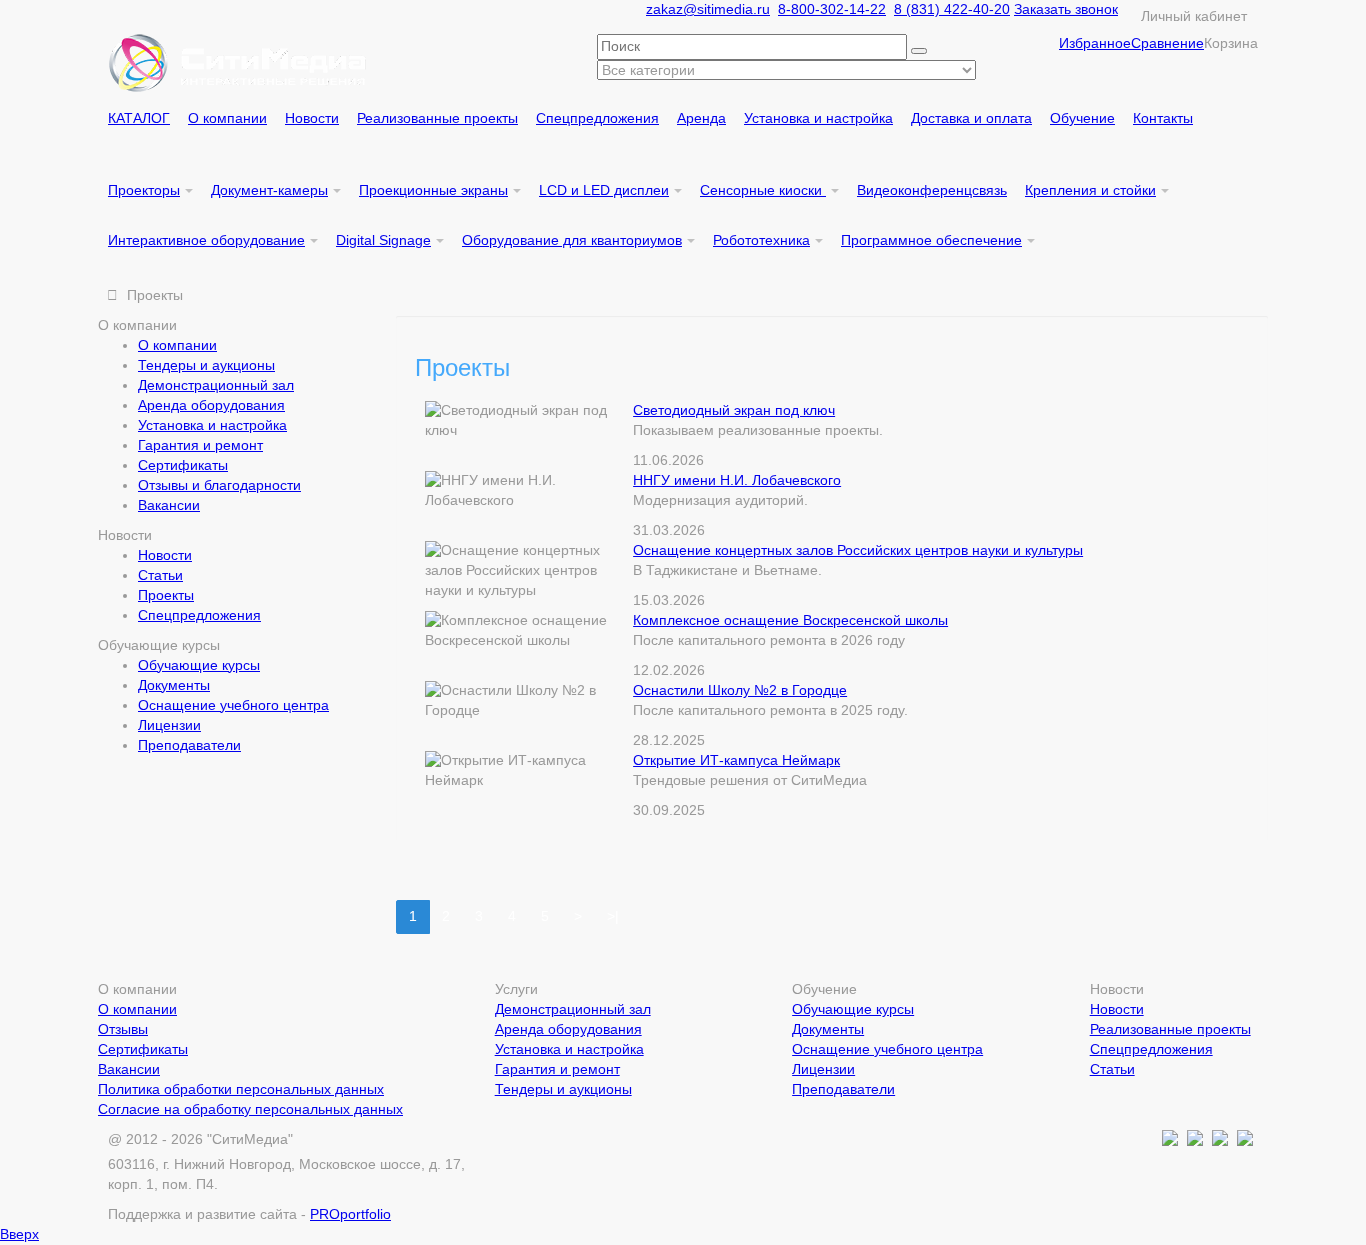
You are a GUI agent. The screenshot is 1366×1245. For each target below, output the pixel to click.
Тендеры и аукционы (206, 365)
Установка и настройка (212, 425)
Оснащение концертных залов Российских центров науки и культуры (858, 550)
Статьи (160, 575)
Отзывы (123, 1029)
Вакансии (169, 505)
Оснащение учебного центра (233, 705)
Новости (165, 555)
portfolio (350, 1214)
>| (613, 916)
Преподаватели (189, 745)
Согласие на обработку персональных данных (250, 1109)
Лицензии (169, 725)
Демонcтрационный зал (216, 385)
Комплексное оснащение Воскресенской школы (790, 620)
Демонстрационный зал (573, 1009)
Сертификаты (183, 465)
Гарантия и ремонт (200, 445)
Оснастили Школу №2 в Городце (740, 690)
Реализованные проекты (1170, 1029)
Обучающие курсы (199, 665)
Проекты (166, 595)
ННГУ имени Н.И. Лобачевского (737, 480)
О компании (177, 345)
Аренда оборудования (211, 405)
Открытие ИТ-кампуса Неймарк (736, 760)
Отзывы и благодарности (219, 485)
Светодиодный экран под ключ (734, 410)
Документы (174, 685)
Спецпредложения (199, 615)
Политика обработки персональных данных (241, 1089)
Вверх (19, 1234)
